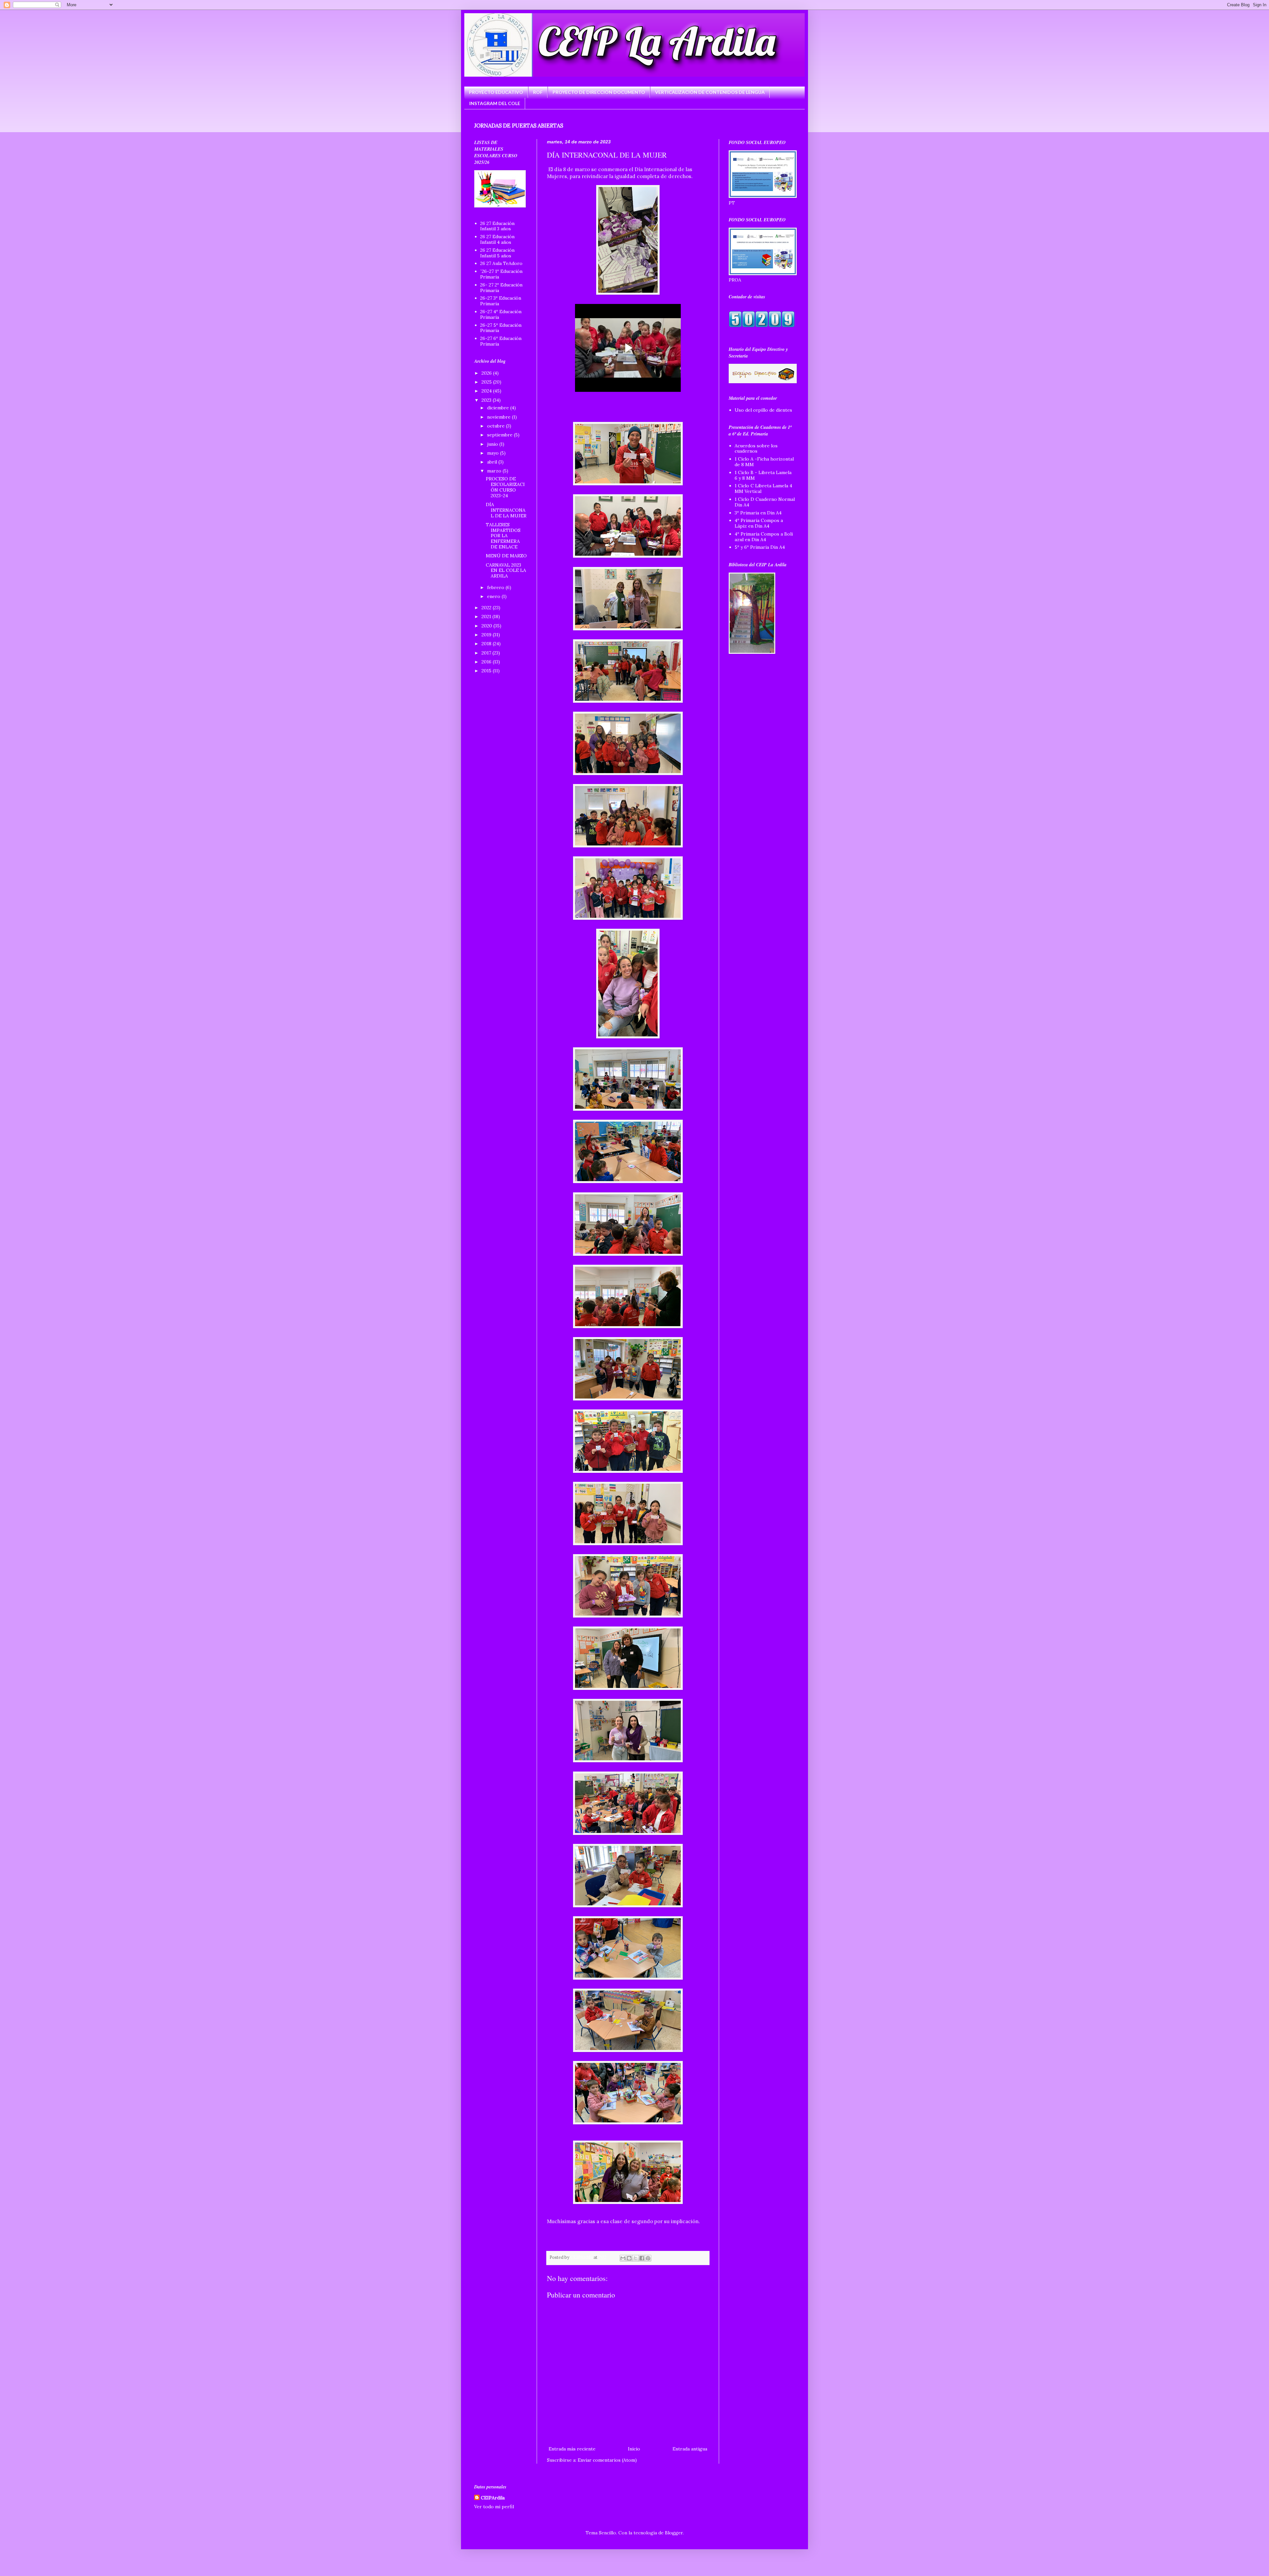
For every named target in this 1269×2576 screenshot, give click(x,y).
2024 (487, 391)
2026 (487, 373)
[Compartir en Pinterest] (648, 2258)
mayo (494, 453)
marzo (495, 471)
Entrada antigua (690, 2449)
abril (493, 462)
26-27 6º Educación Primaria (501, 341)
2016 (487, 662)
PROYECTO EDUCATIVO (496, 92)
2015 (487, 671)
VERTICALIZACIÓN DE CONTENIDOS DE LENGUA (710, 92)
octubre (497, 426)
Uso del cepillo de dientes (763, 410)
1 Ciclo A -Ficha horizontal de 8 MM (764, 462)
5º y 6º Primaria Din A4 (760, 547)
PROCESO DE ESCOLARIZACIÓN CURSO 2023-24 (505, 487)
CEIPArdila (493, 2498)
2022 (487, 608)
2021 (487, 616)
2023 (487, 400)
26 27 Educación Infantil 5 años (497, 253)
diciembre (499, 408)
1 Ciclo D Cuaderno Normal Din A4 (765, 502)
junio (493, 444)
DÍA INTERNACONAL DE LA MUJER (506, 510)
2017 (487, 653)
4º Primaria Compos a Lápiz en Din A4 (759, 523)
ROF (538, 92)
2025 (487, 382)
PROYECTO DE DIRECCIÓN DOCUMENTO (599, 92)
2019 (487, 635)
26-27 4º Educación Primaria (501, 314)
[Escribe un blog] (629, 2258)
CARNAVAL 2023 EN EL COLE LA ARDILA (506, 571)
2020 (487, 626)
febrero (496, 587)
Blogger (674, 2533)
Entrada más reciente (572, 2449)
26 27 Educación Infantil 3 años (497, 226)
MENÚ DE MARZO (506, 556)
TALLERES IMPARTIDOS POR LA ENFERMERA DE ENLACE (503, 536)
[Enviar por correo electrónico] (623, 2258)
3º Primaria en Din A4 (758, 513)
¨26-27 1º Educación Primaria (501, 274)
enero (494, 596)
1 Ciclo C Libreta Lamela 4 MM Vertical (763, 488)
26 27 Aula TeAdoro (501, 263)
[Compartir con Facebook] (642, 2258)
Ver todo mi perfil (494, 2507)
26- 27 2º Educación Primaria (501, 288)
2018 (487, 644)
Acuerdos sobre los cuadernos (756, 448)
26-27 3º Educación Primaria (501, 301)
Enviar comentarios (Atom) (607, 2460)
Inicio (634, 2449)
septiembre (500, 435)
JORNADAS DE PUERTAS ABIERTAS (519, 126)
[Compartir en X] (635, 2258)
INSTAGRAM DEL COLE (495, 103)
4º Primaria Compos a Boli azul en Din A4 (764, 537)
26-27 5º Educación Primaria (501, 328)
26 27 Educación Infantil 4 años (497, 239)
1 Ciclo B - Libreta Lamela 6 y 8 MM (763, 475)
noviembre (500, 417)
